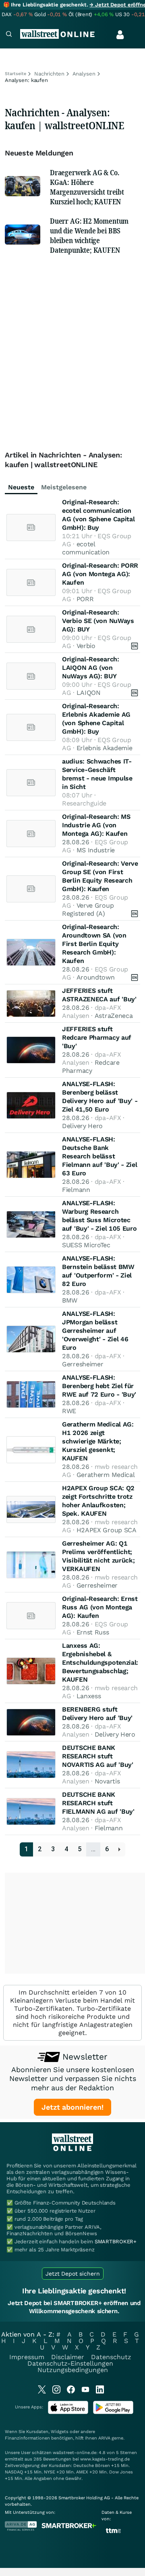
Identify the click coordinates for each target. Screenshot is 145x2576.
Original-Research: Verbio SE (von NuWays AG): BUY (98, 621)
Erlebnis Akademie (105, 748)
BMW (70, 1300)
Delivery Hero (82, 1126)
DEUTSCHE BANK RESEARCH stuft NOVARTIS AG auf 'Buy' (98, 1756)
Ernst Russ (93, 1632)
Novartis (107, 1781)
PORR (85, 599)
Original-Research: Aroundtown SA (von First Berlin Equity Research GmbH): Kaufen (94, 944)
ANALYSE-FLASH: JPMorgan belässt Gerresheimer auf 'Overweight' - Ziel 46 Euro (95, 1331)
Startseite (16, 74)
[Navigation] (9, 35)
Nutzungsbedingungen (73, 2370)
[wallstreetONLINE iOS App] (68, 2412)
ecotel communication (86, 548)
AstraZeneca (114, 1016)
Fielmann (76, 1190)
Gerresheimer (83, 1364)
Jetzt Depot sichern (73, 2274)
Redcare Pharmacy (91, 1067)
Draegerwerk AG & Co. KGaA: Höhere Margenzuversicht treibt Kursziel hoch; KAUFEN (87, 187)
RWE (69, 1411)
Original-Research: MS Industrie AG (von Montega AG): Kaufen (96, 825)
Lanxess (89, 1696)
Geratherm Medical (106, 1475)
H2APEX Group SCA (107, 1530)
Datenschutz (111, 2357)
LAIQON (89, 693)
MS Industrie (96, 850)
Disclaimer (68, 2357)
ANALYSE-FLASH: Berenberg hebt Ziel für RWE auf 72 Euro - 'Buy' (99, 1386)
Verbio (86, 646)
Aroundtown (96, 977)
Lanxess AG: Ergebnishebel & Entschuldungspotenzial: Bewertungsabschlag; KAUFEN (100, 1662)
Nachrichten (49, 74)
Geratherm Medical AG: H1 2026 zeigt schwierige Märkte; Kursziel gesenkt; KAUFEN (98, 1441)
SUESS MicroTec (86, 1245)
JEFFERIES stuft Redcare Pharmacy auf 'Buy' (97, 1037)
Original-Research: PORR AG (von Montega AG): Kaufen (100, 574)
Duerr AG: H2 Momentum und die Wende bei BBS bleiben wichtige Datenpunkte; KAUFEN (89, 235)
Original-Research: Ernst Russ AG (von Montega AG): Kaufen (100, 1607)
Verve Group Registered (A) (88, 909)
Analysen (84, 74)
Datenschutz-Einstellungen (70, 2363)
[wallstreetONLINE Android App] (113, 2412)
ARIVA (104, 2438)
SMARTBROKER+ (116, 2241)
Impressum (27, 2357)
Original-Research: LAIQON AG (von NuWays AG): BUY (91, 668)
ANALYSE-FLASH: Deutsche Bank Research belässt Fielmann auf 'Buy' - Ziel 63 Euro (100, 1156)
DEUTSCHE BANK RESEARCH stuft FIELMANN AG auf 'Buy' (98, 1803)
